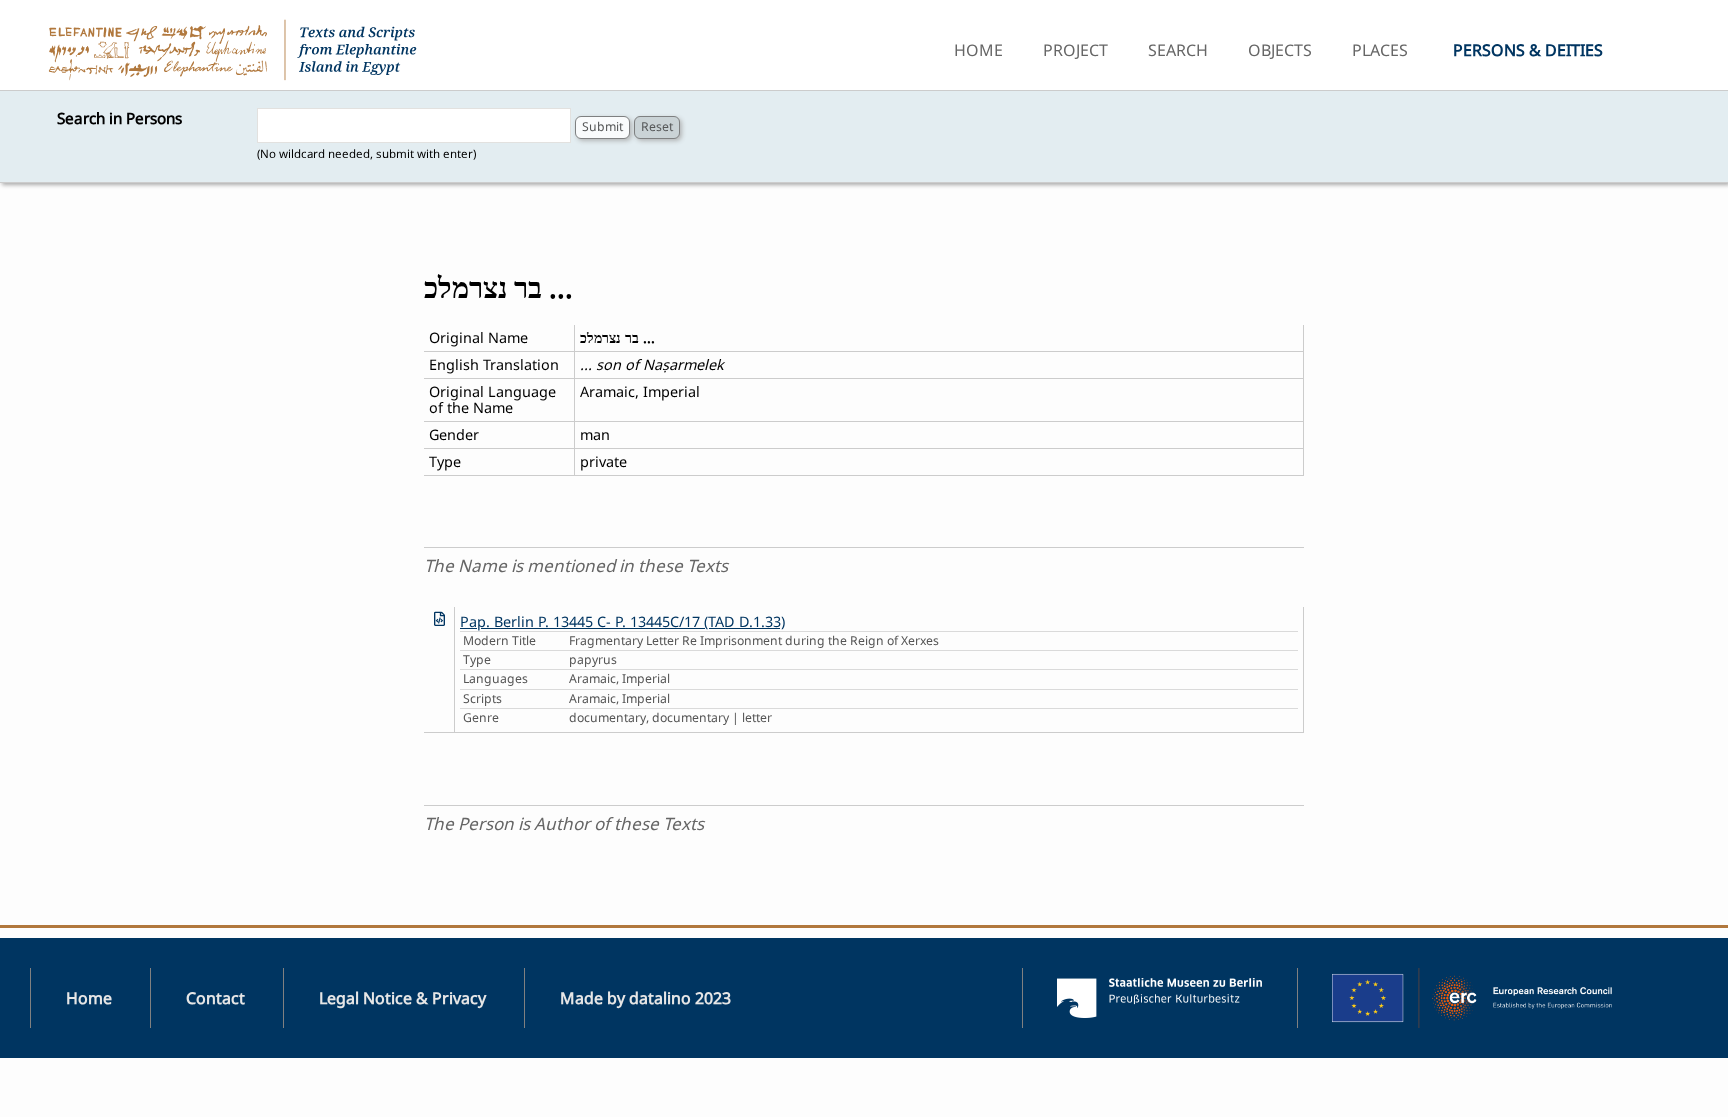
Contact (215, 998)
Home (978, 50)
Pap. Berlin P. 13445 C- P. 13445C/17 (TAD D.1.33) (622, 621)
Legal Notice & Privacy (402, 998)
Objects (1280, 50)
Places (1380, 50)
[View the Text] (439, 618)
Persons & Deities (1528, 50)
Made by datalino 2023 (645, 998)
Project (1075, 50)
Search (1178, 50)
